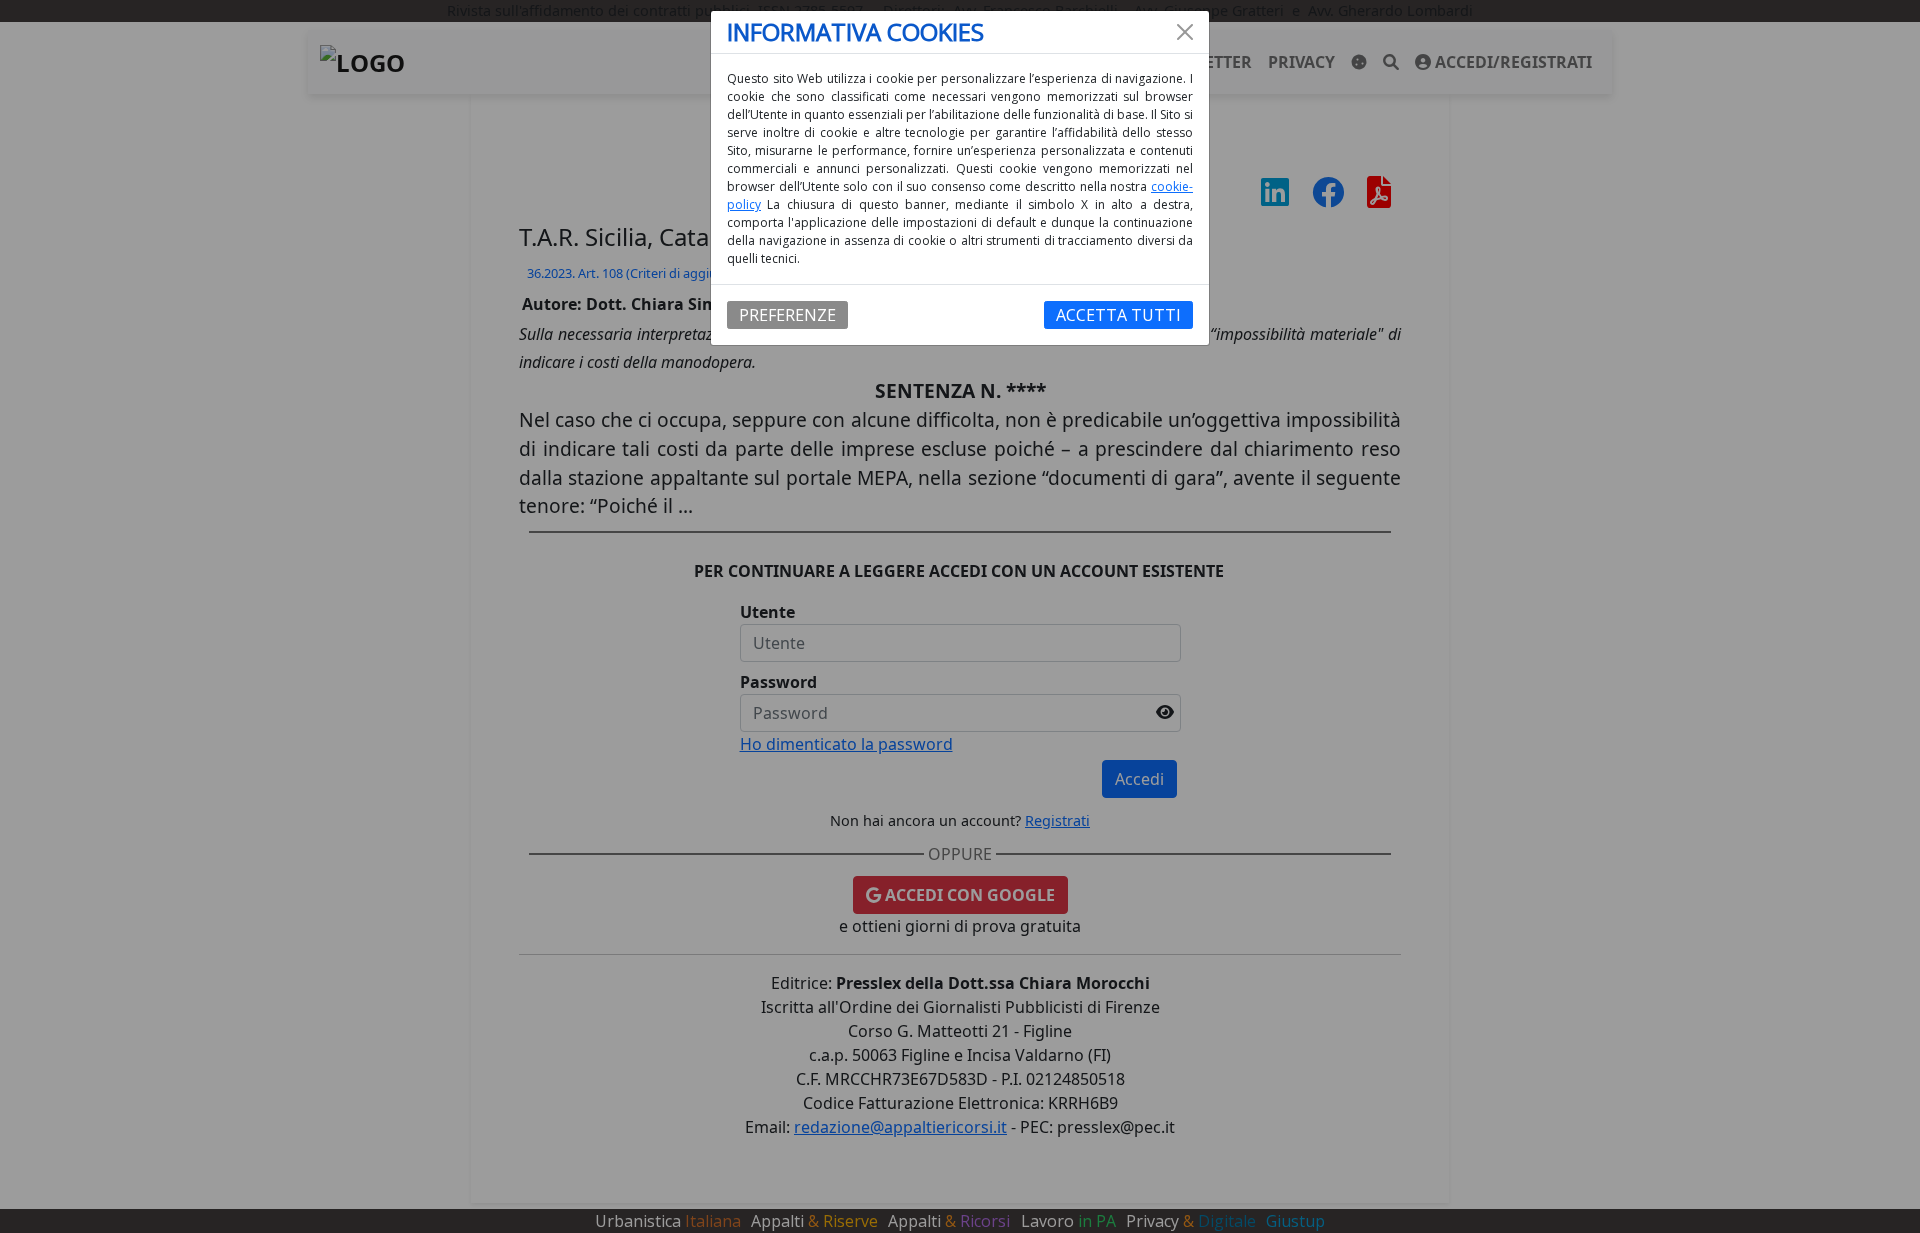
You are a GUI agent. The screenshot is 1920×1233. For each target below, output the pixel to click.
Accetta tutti (1118, 315)
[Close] (1185, 32)
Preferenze (787, 315)
